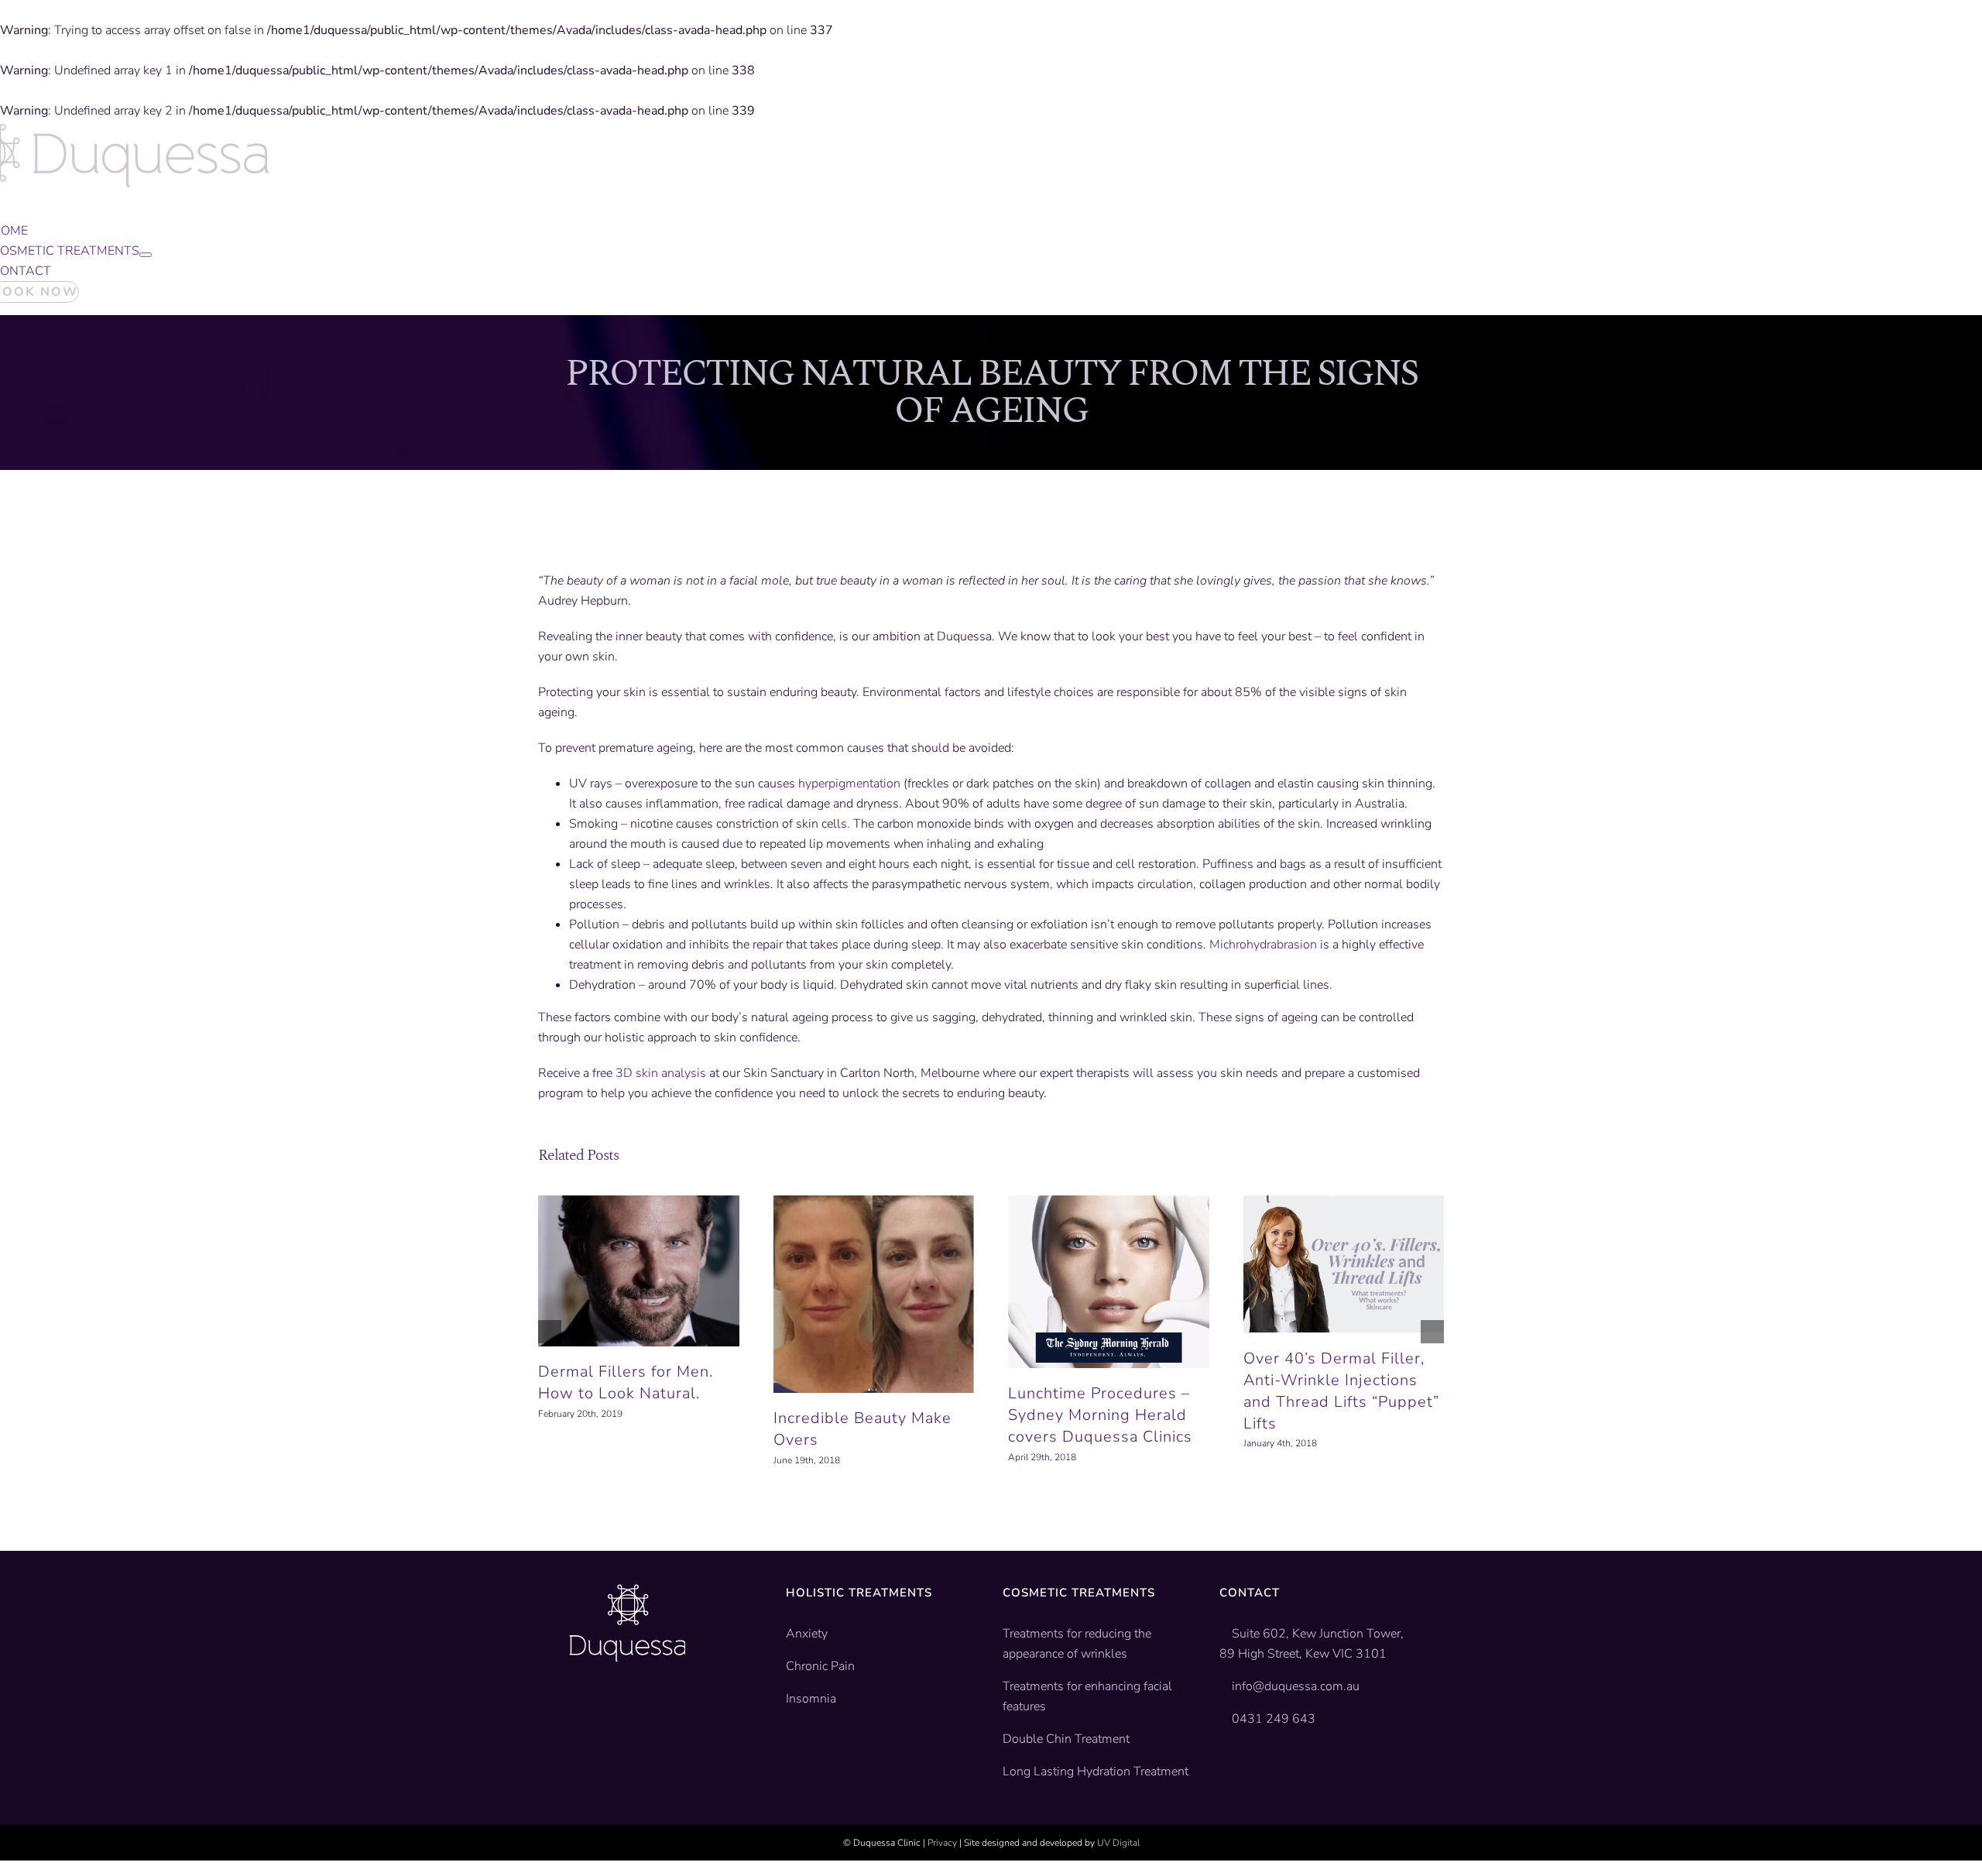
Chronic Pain (820, 1666)
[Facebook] (577, 1709)
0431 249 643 (1277, 1719)
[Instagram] (631, 1709)
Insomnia (811, 1699)
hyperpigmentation (849, 784)
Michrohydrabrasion (1263, 945)
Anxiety (807, 1634)
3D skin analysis (661, 1073)
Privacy (942, 1843)
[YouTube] (604, 1709)
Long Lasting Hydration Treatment (1096, 1771)
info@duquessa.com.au (1299, 1686)
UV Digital (1118, 1843)
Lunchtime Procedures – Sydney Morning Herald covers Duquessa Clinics (1100, 1415)
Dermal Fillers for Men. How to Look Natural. (626, 1382)
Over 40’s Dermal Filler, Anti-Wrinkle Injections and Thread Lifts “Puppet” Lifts (1341, 1391)
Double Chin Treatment (1066, 1739)
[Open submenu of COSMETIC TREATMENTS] (146, 255)
